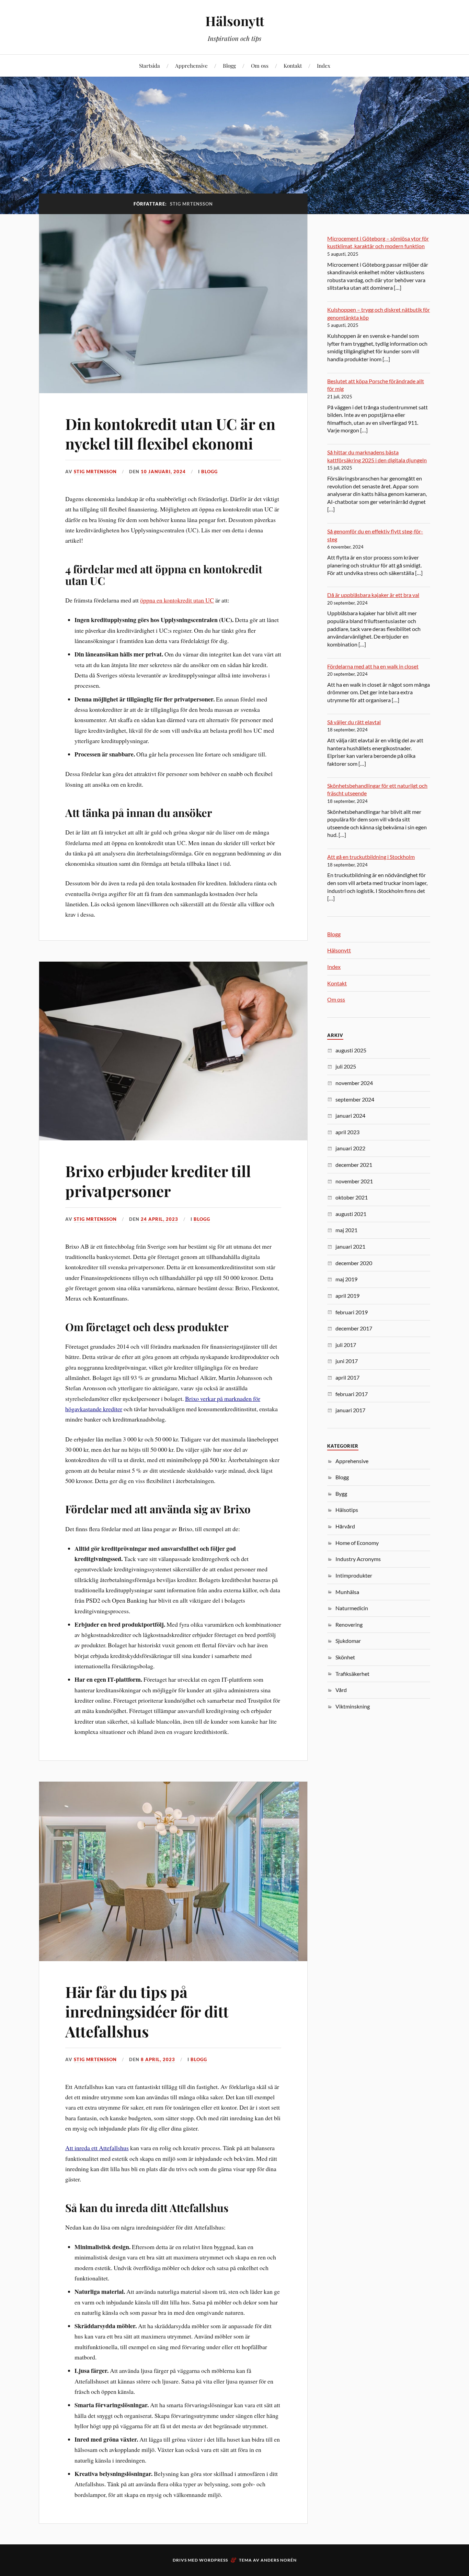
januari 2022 (350, 1148)
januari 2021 (350, 1246)
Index (324, 65)
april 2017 (347, 1377)
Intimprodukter (354, 1575)
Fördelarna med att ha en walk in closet (373, 666)
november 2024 (354, 1083)
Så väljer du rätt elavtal (354, 722)
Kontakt (293, 65)
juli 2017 (346, 1345)
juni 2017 (347, 1361)
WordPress (214, 2560)
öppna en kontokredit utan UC (177, 600)
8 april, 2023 (158, 2059)
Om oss (260, 65)
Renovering (349, 1624)
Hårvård (345, 1526)
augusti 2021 (351, 1214)
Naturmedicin (352, 1608)
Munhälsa (347, 1592)
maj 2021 (346, 1230)
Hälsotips (347, 1510)
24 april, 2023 (159, 1219)
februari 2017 (352, 1394)
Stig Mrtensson (95, 472)
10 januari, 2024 (163, 472)
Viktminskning (353, 1706)
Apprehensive (191, 65)
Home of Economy (357, 1543)
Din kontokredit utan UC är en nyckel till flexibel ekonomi (170, 433)
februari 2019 (352, 1312)
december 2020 (354, 1263)
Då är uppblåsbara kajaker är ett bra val (373, 595)
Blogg (229, 65)
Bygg (341, 1494)
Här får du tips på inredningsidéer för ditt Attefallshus (147, 2011)
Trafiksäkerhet (352, 1674)
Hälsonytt (235, 21)
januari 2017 (350, 1410)
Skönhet (345, 1657)
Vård (341, 1690)
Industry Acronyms (358, 1559)
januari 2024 (350, 1115)
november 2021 (354, 1181)
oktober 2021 (352, 1197)
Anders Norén (279, 2560)
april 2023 (347, 1132)
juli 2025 (346, 1066)
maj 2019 (346, 1279)
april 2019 (347, 1296)
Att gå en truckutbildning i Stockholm (371, 857)
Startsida (150, 65)
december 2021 (354, 1165)
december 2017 (354, 1328)
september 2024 (355, 1099)
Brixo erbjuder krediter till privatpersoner (158, 1181)
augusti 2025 (351, 1050)
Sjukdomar (348, 1641)
